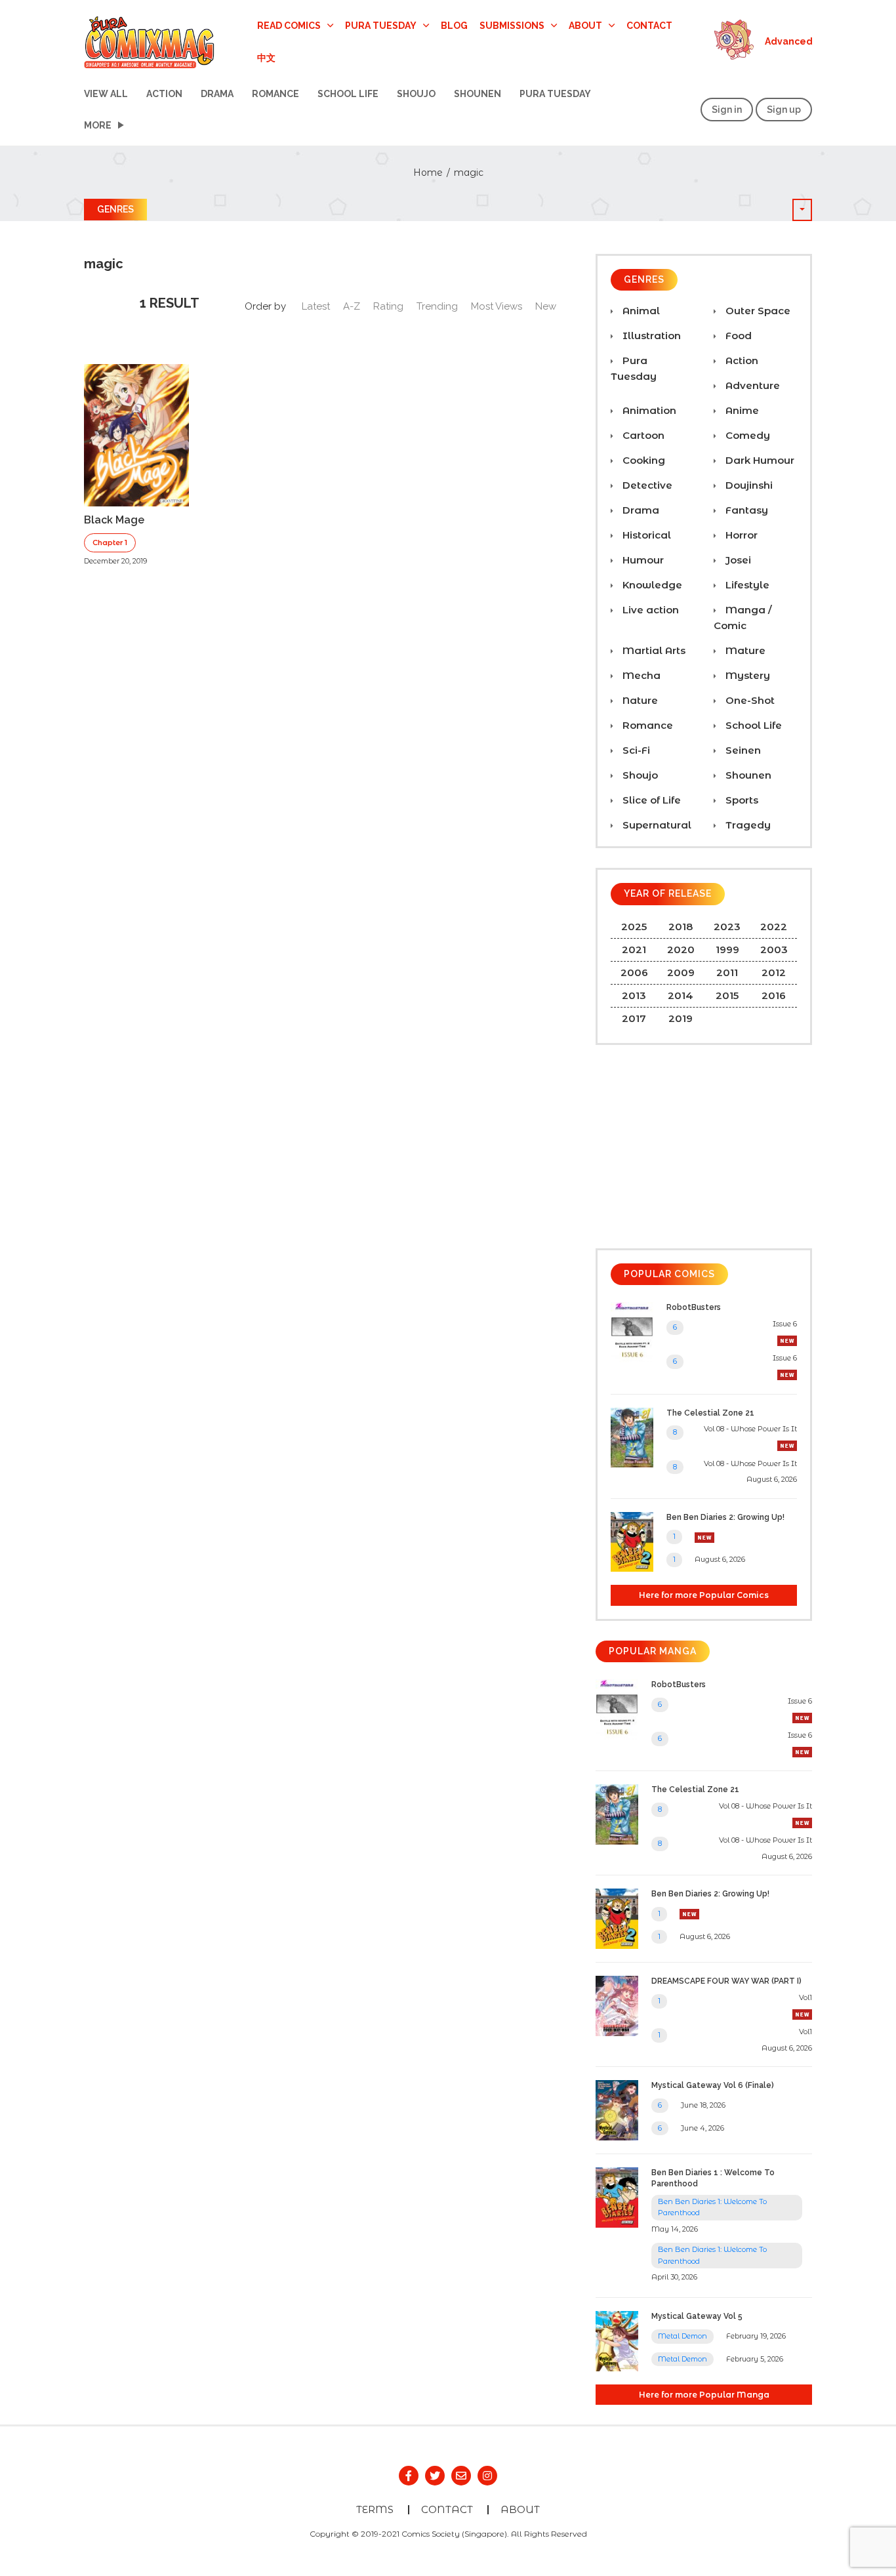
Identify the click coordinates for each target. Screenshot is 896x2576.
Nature (639, 700)
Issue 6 (785, 1324)
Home (428, 173)
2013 (634, 995)
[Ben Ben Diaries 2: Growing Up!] (632, 1541)
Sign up (784, 110)
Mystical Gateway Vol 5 (697, 2316)
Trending (437, 306)
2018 (681, 927)
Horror (740, 535)
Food (737, 336)
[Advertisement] (704, 1147)
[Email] (461, 2476)
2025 (634, 927)
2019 (681, 1018)
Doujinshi (748, 485)
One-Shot (749, 700)
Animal (640, 311)
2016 (774, 995)
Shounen (478, 94)
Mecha (640, 675)
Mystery (746, 675)
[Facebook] (409, 2476)
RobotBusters (694, 1307)
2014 (681, 995)
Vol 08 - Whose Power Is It (750, 1429)
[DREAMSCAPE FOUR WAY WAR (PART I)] (617, 2005)
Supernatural (656, 825)
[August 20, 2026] (787, 1445)
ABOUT (520, 2509)
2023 (727, 927)
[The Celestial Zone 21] (632, 1436)
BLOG (454, 26)
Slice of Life (650, 800)
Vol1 (805, 1997)
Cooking (642, 460)
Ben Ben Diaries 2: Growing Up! (725, 1517)
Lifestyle (746, 585)
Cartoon (642, 435)
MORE (98, 125)
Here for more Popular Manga (704, 2395)
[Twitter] (435, 2476)
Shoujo (416, 94)
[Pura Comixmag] (150, 41)
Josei (737, 560)
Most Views (497, 306)
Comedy (746, 435)
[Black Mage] (136, 434)
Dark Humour (759, 460)
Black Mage (114, 520)
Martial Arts (653, 650)
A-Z (352, 306)
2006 (634, 972)
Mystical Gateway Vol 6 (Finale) (713, 2085)
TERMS (375, 2509)
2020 (681, 950)
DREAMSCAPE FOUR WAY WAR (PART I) (726, 1981)
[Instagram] (487, 2476)
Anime (741, 410)
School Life (348, 94)
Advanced (789, 41)
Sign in (727, 110)
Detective (646, 485)
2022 (774, 927)
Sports (741, 800)
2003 (774, 950)
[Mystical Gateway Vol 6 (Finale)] (617, 2109)
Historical (645, 535)
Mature (744, 650)
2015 (727, 995)
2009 (681, 972)
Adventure (751, 385)
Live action (649, 610)
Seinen (742, 750)
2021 (634, 950)
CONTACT (649, 26)
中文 (266, 57)
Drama (217, 94)
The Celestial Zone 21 (710, 1413)
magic (469, 173)
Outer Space (757, 311)
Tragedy (747, 825)
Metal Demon (682, 2336)
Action (164, 94)
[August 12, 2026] (787, 1374)
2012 (774, 972)
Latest (316, 306)
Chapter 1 (110, 542)
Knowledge (651, 585)
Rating (388, 306)
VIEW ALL (106, 94)
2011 (727, 972)
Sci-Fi (635, 750)
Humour (642, 560)
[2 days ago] (787, 1340)
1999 (727, 950)
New (546, 306)
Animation (648, 410)
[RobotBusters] (632, 1331)
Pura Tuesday (555, 94)
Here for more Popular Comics (704, 1595)
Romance (275, 94)
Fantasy (745, 510)
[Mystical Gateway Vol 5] (617, 2340)
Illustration (650, 336)
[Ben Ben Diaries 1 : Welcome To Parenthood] (617, 2197)
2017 (634, 1018)
